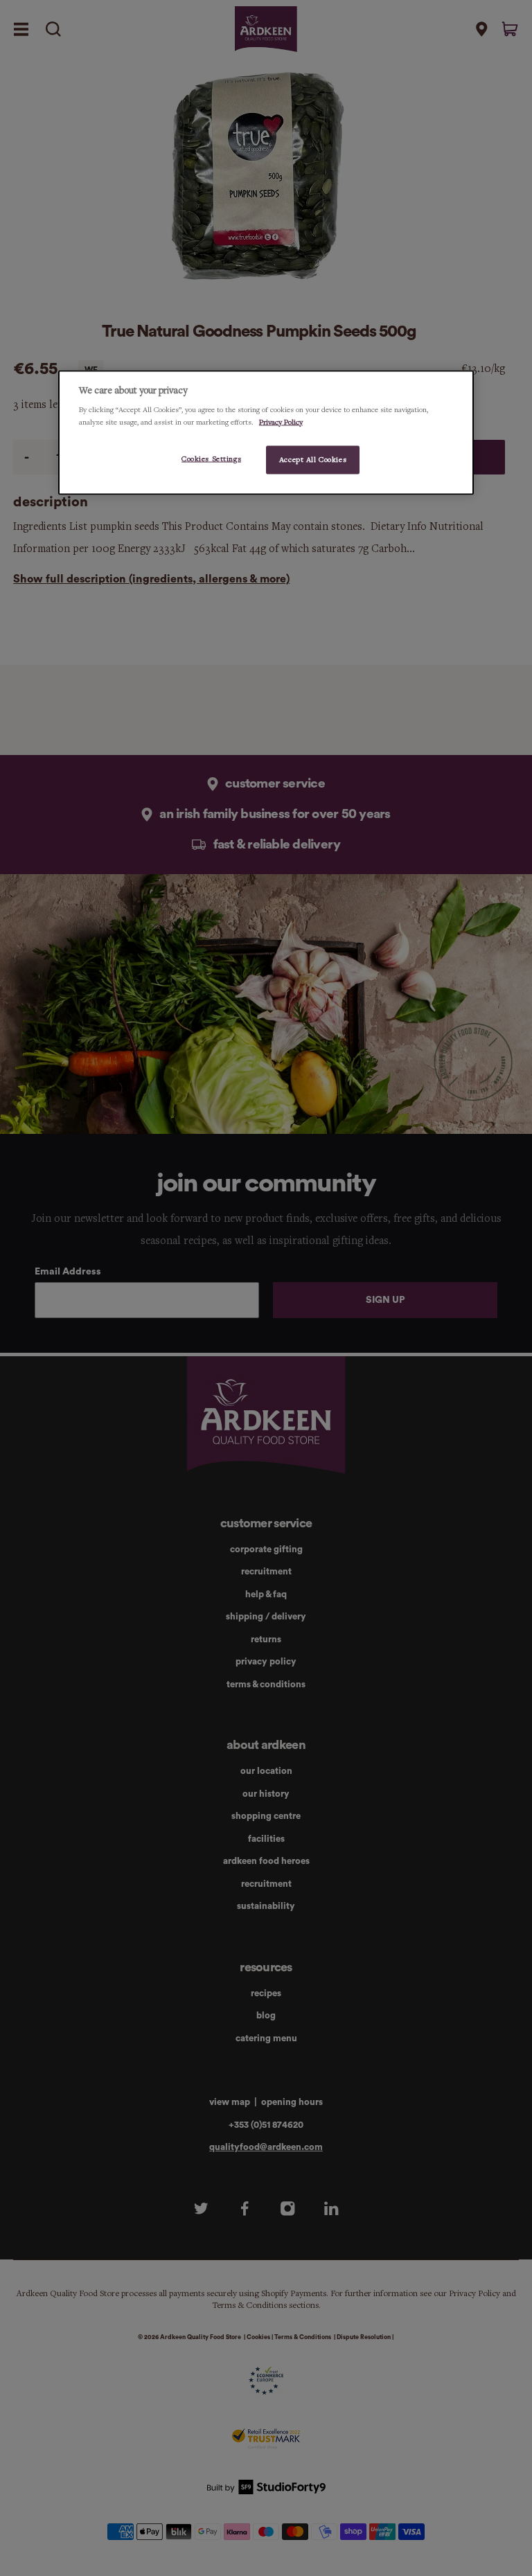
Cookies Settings (211, 459)
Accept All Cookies (313, 459)
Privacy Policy (281, 422)
